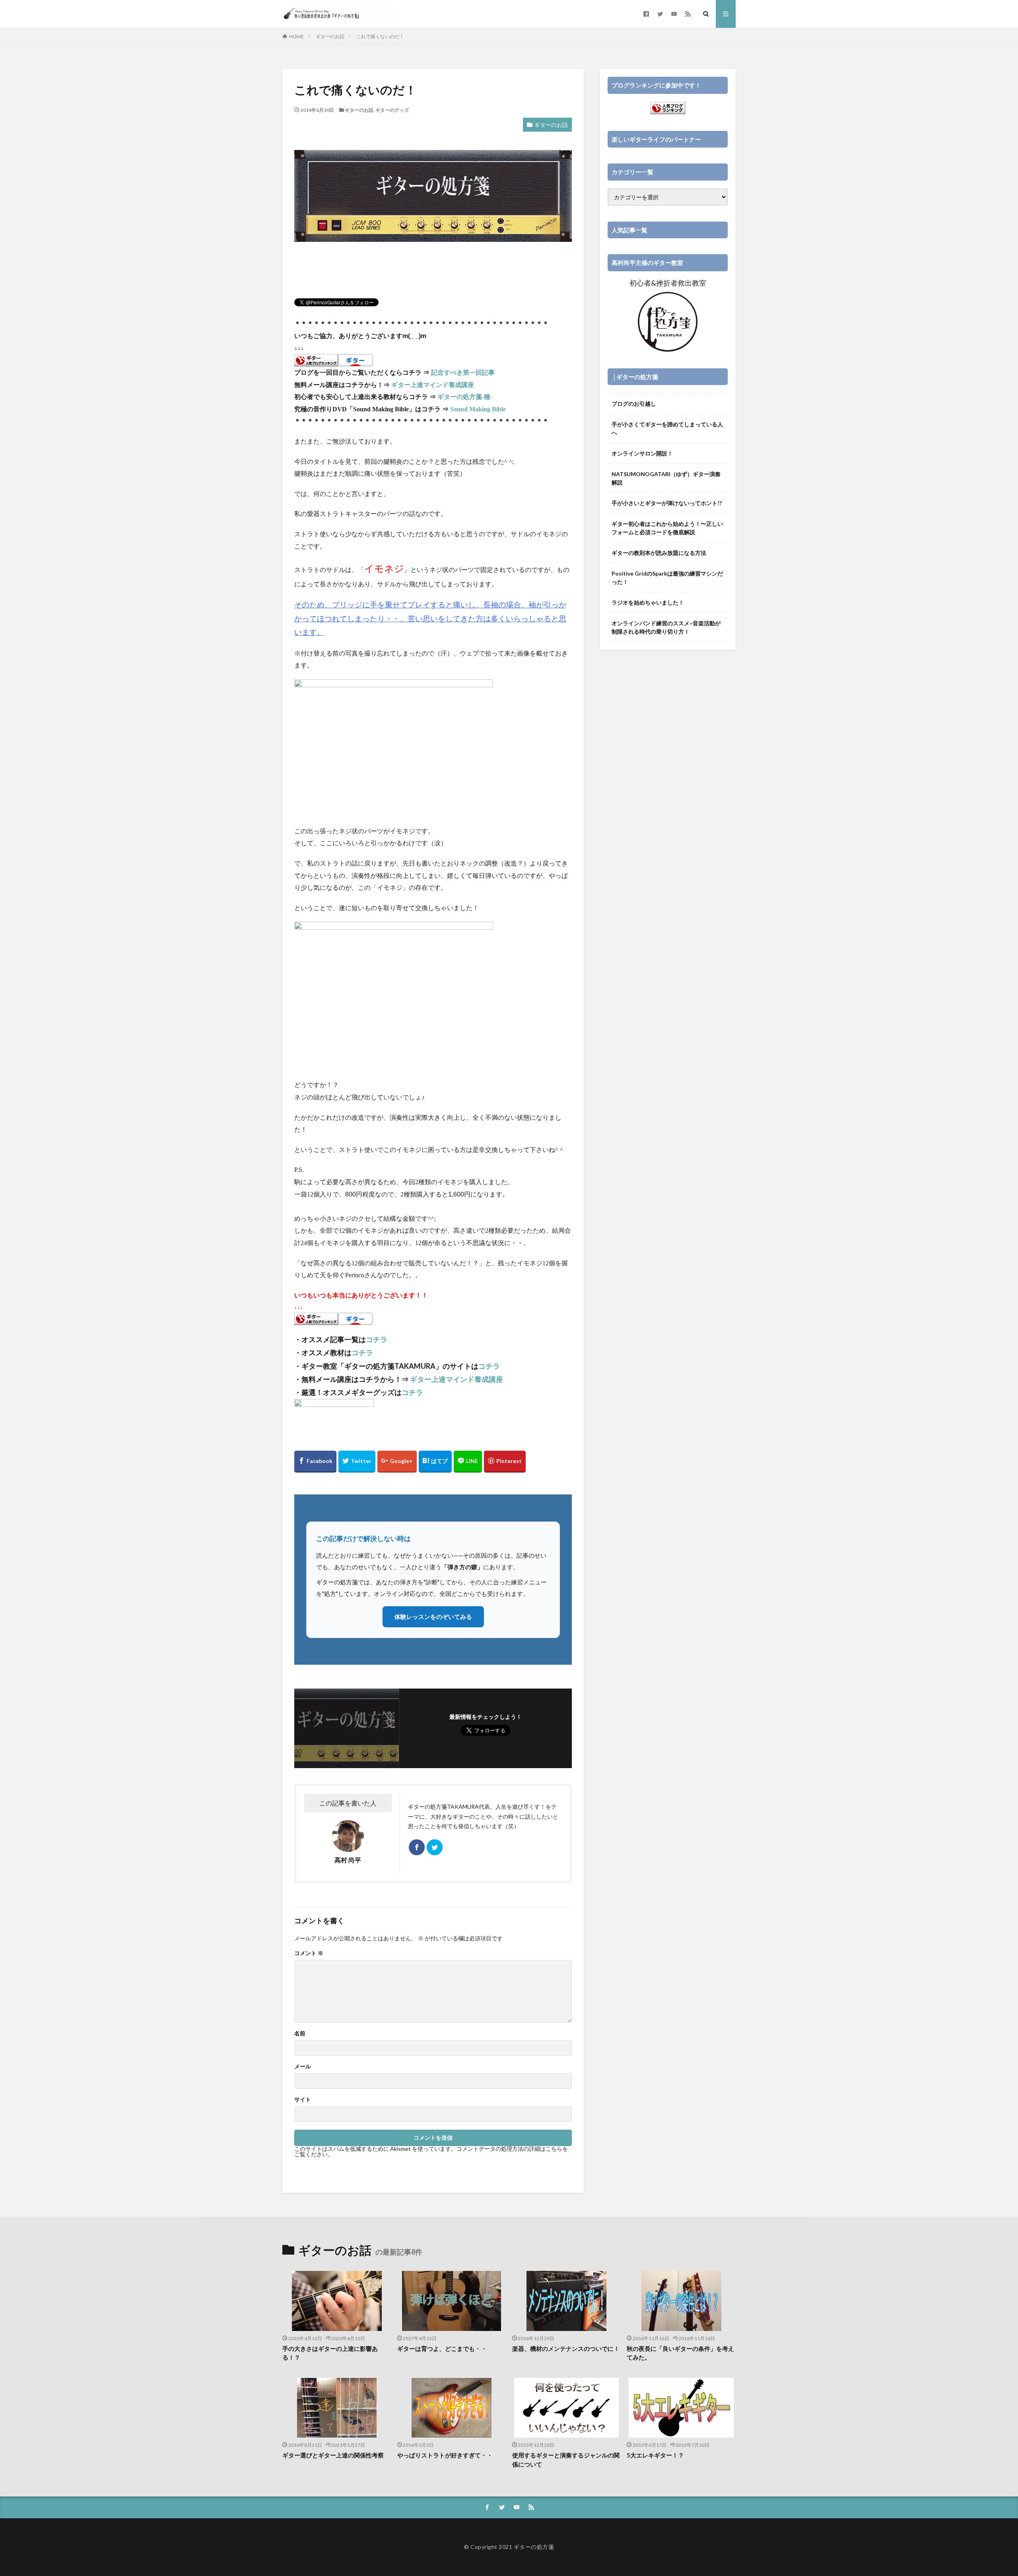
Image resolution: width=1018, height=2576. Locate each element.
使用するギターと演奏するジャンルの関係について (566, 2460)
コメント (309, 1953)
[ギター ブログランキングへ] (316, 360)
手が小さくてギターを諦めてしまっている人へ (667, 428)
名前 (300, 2033)
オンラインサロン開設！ (642, 453)
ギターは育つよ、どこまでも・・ (442, 2348)
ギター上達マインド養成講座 (433, 385)
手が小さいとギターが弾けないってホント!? (667, 503)
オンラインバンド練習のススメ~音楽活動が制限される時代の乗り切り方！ (666, 627)
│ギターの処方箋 (635, 377)
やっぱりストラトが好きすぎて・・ (445, 2455)
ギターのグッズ (392, 110)
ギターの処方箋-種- (465, 397)
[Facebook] (315, 1462)
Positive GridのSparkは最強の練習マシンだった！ (667, 578)
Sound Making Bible (478, 409)
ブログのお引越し (634, 404)
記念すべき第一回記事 (463, 373)
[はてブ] (435, 1462)
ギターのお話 (330, 36)
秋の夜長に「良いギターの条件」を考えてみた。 (680, 2353)
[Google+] (397, 1462)
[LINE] (468, 1462)
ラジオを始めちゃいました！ (648, 602)
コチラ (377, 1339)
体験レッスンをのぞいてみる (433, 1617)
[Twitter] (357, 1462)
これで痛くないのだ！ (380, 36)
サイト (303, 2099)
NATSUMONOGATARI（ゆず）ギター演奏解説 (666, 478)
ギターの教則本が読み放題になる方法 (659, 553)
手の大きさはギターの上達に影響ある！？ (330, 2353)
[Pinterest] (505, 1462)
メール (303, 2066)
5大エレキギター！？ (655, 2455)
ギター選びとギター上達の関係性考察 (333, 2455)
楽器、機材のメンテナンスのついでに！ (566, 2348)
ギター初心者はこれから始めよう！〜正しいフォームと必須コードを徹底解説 (667, 528)
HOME (296, 36)
